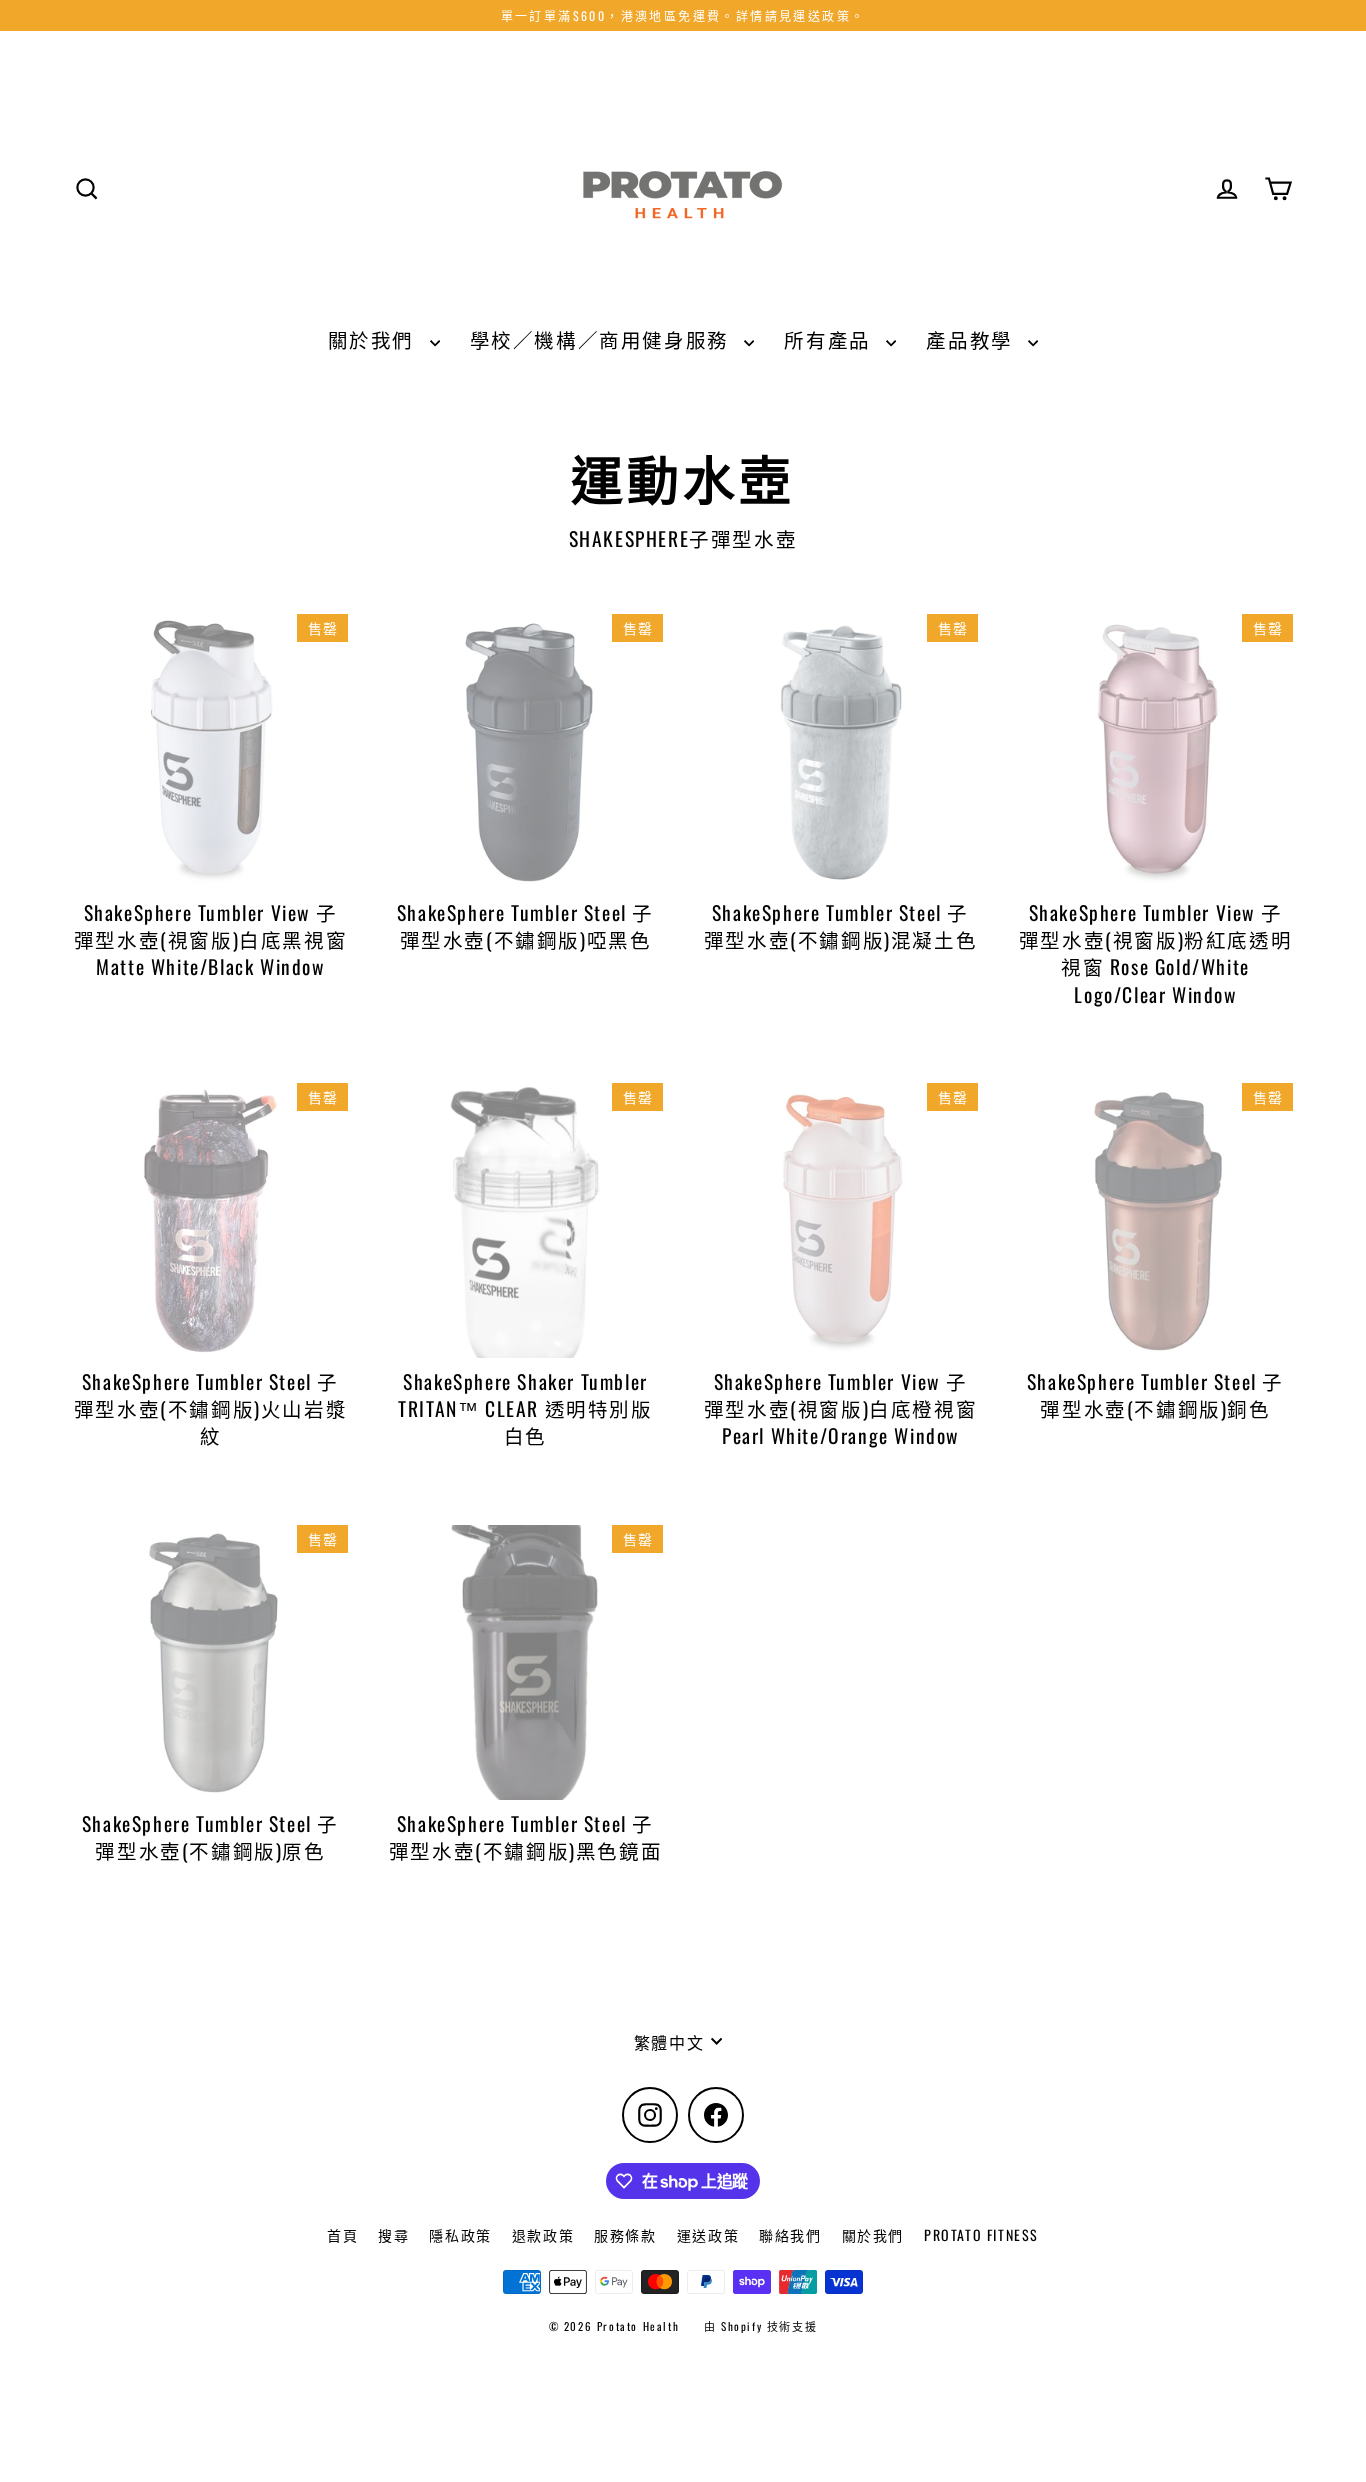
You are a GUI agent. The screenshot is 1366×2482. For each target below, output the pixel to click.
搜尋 (393, 2234)
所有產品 (830, 339)
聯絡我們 (790, 2234)
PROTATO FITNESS (981, 2234)
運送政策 (708, 2234)
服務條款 (625, 2234)
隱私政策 (460, 2234)
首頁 (342, 2234)
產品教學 (972, 339)
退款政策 (543, 2234)
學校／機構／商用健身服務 (602, 339)
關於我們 (374, 339)
